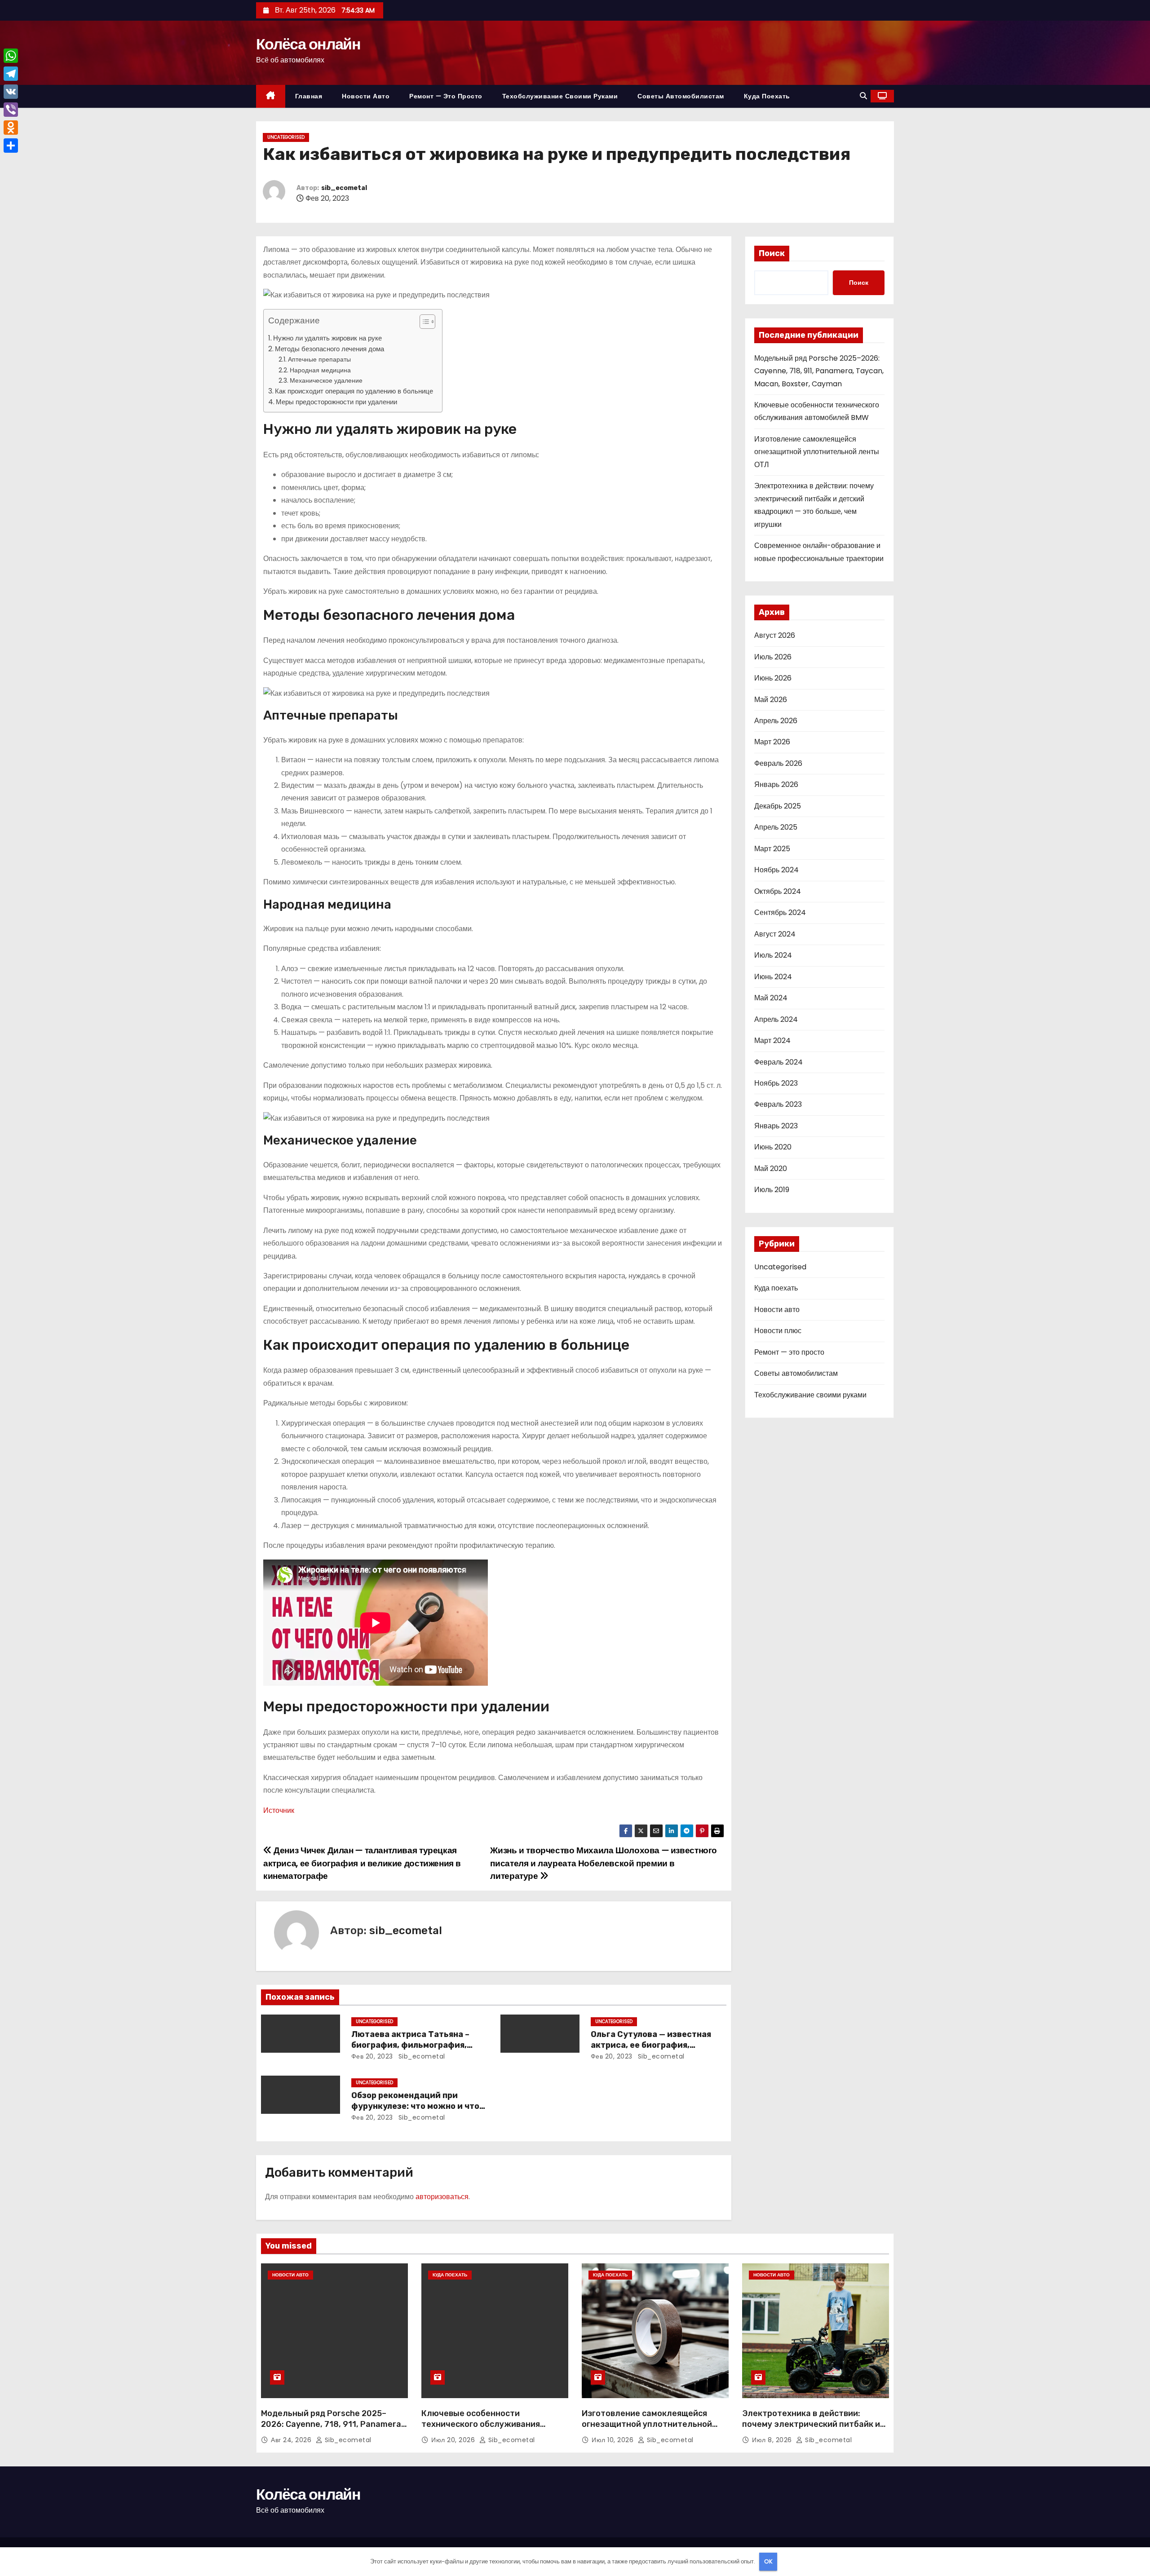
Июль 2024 (773, 955)
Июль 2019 (772, 1190)
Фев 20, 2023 (372, 2056)
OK (768, 2561)
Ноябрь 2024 (776, 870)
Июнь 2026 (773, 678)
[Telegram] (11, 74)
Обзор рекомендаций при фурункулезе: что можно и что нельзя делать (415, 2106)
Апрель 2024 (776, 1019)
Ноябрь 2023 (776, 1083)
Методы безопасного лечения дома (330, 349)
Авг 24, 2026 (292, 2440)
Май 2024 (771, 998)
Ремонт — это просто (446, 96)
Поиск (772, 253)
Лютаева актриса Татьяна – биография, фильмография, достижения (410, 2045)
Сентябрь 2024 (780, 912)
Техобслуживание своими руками (560, 96)
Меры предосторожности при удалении (336, 402)
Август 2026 (775, 635)
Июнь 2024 (773, 977)
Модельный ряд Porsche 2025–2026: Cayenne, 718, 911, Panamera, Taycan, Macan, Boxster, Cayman (819, 371)
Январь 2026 (776, 784)
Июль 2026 (773, 657)
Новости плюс (778, 1331)
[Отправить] (11, 146)
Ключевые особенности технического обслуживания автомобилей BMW (481, 2424)
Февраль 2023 (778, 1104)
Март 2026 (772, 742)
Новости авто (366, 96)
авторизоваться (442, 2197)
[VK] (11, 92)
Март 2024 (772, 1041)
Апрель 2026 (776, 721)
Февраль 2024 (778, 1062)
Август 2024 (775, 934)
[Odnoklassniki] (11, 128)
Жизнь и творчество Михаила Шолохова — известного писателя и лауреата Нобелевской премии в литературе (604, 1863)
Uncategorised (286, 137)
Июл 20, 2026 (454, 2440)
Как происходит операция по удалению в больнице (354, 391)
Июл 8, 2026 (773, 2440)
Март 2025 (772, 849)
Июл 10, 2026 (614, 2440)
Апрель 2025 (776, 827)
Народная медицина (320, 370)
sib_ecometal (344, 188)
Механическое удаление (326, 380)
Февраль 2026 (778, 763)
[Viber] (11, 110)
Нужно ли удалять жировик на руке (327, 338)
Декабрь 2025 (778, 806)
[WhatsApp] (11, 56)
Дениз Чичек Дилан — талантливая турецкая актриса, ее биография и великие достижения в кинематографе (362, 1863)
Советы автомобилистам (681, 96)
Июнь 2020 (773, 1147)
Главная (309, 96)
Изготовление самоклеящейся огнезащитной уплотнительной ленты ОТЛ (817, 452)
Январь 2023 (776, 1126)
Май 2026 (771, 700)
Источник (279, 1810)
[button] (863, 96)
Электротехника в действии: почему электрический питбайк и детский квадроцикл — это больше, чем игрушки (814, 2430)
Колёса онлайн (308, 44)
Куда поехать (767, 96)
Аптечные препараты (319, 359)
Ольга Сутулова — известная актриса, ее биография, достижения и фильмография (654, 2045)
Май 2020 (771, 1169)
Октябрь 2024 (778, 891)
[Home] (271, 96)
